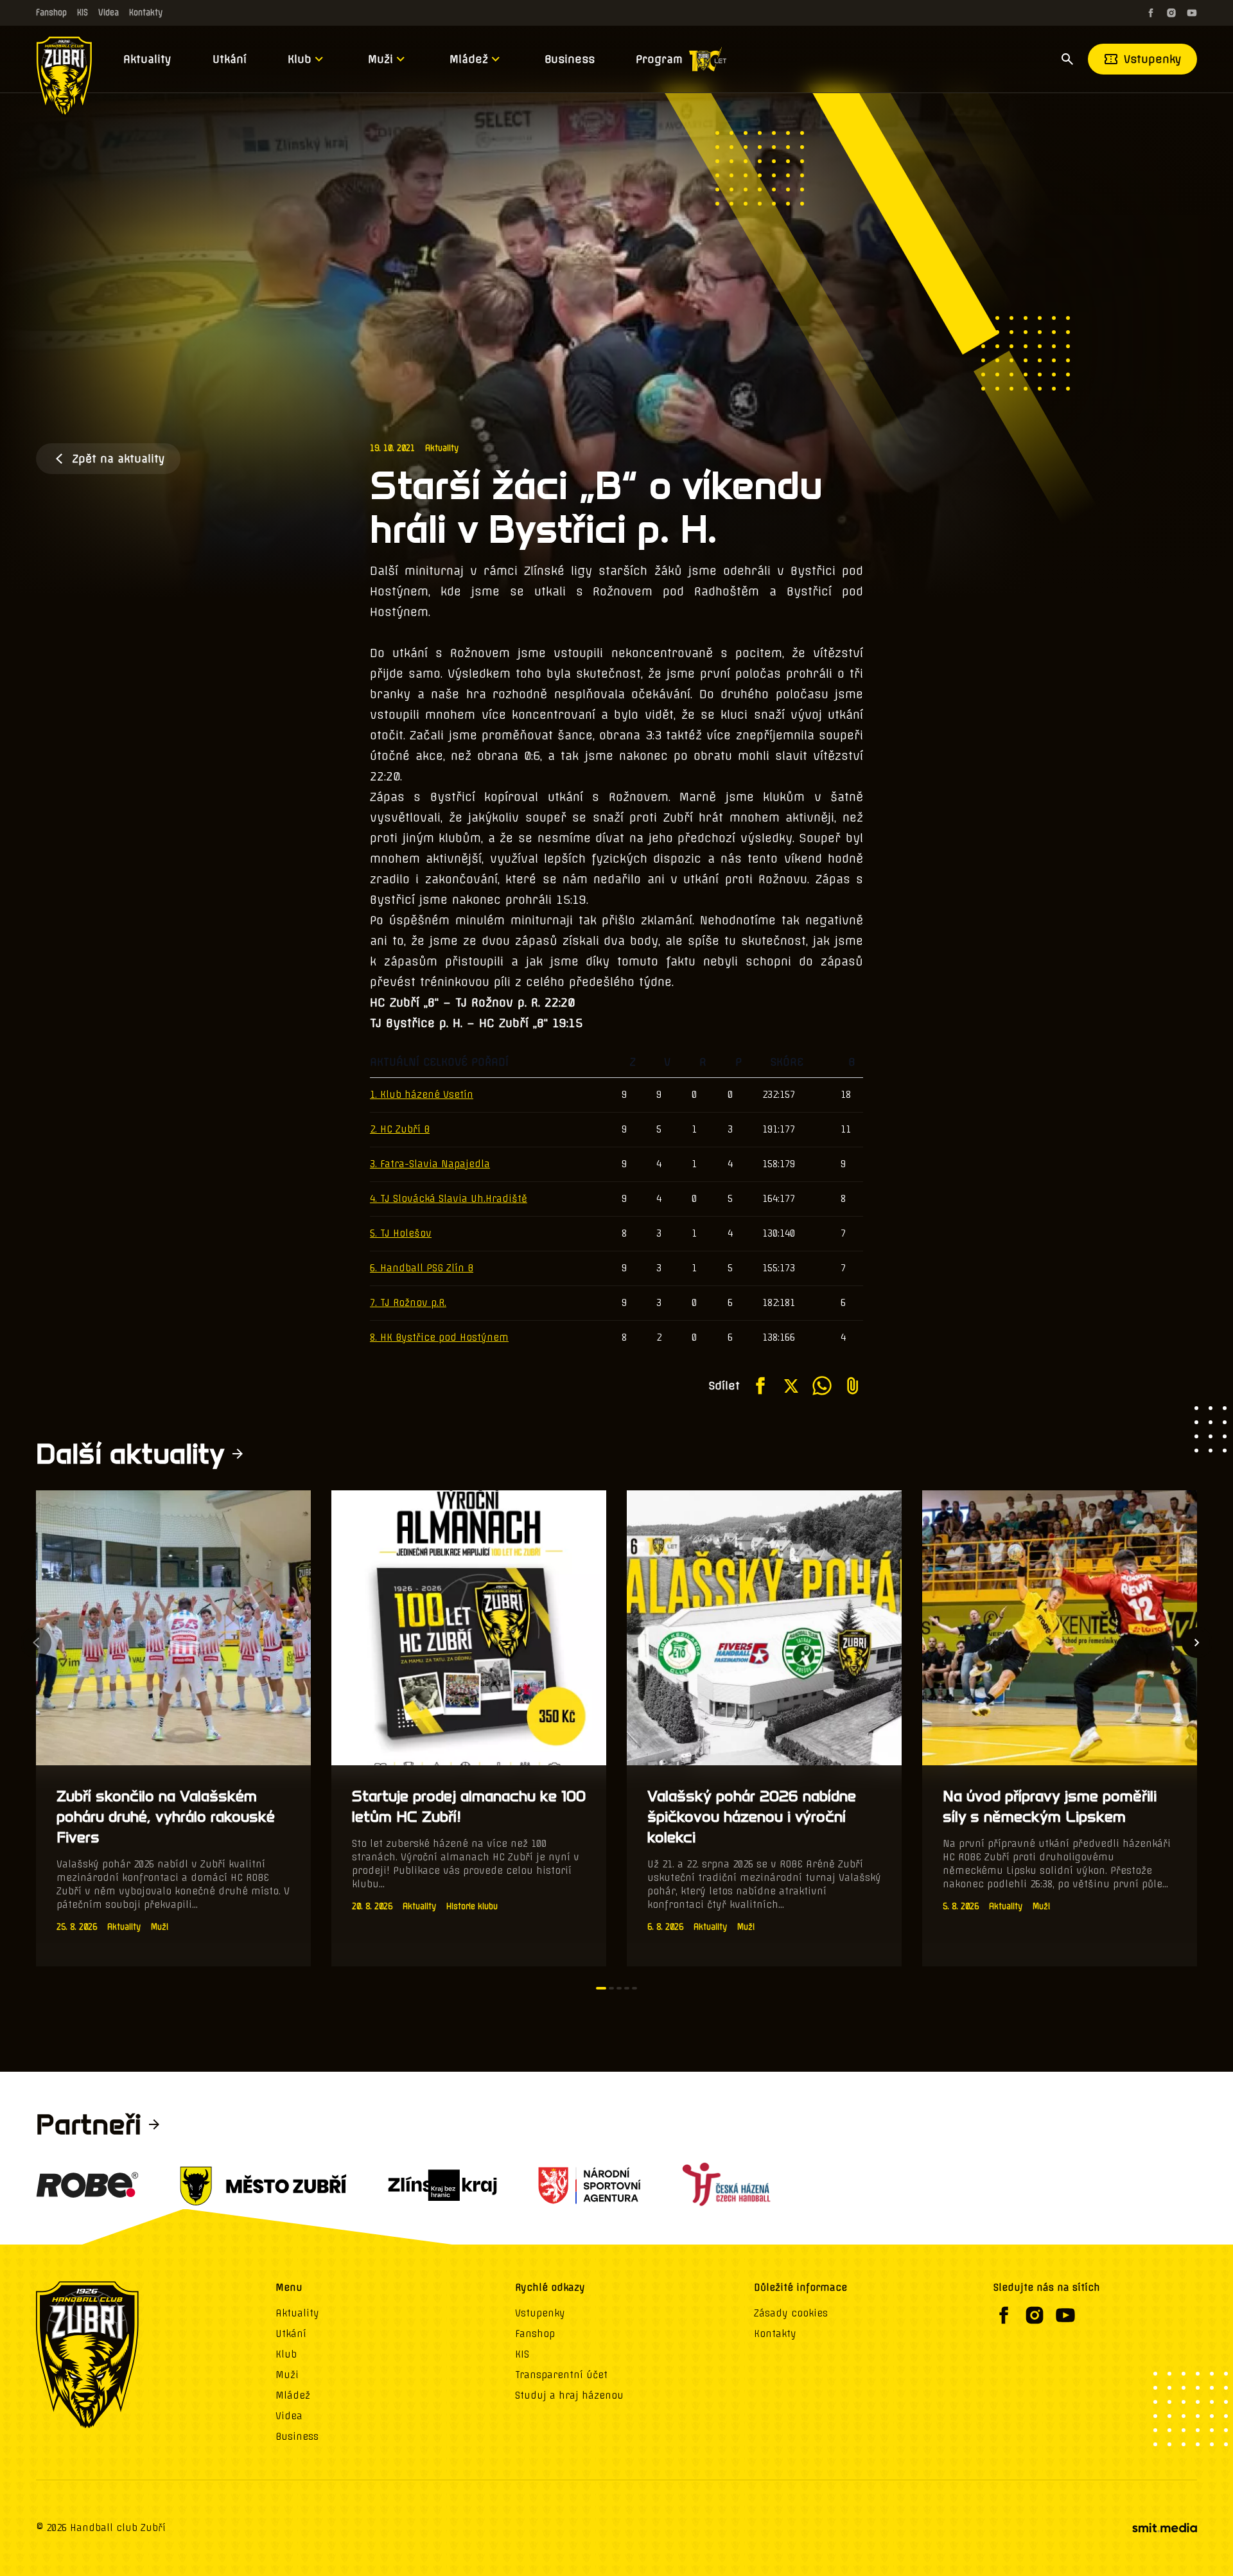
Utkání (230, 59)
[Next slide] (1197, 1643)
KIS (83, 13)
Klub (300, 59)
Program (659, 59)
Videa (109, 13)
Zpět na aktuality (118, 459)
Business (570, 59)
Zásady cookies (791, 2313)
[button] (601, 1988)
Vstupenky (1153, 59)
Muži (380, 59)
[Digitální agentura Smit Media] (1164, 2528)
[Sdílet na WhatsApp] (822, 1386)
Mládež (469, 59)
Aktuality (147, 59)
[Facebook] (1151, 13)
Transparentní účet (561, 2375)
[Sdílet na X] (791, 1386)
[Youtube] (1192, 13)
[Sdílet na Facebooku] (760, 1386)
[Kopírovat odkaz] (853, 1386)
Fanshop (51, 13)
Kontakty (146, 13)
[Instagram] (1171, 13)
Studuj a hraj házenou (569, 2395)
